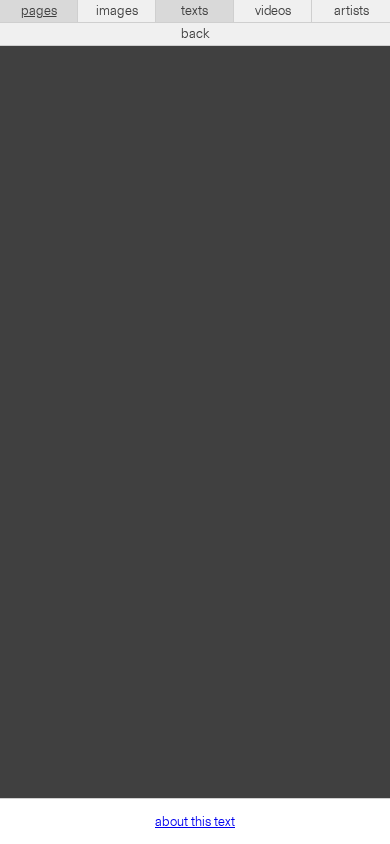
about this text (195, 822)
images (117, 11)
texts (194, 11)
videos (273, 11)
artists (351, 11)
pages (39, 11)
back (195, 34)
